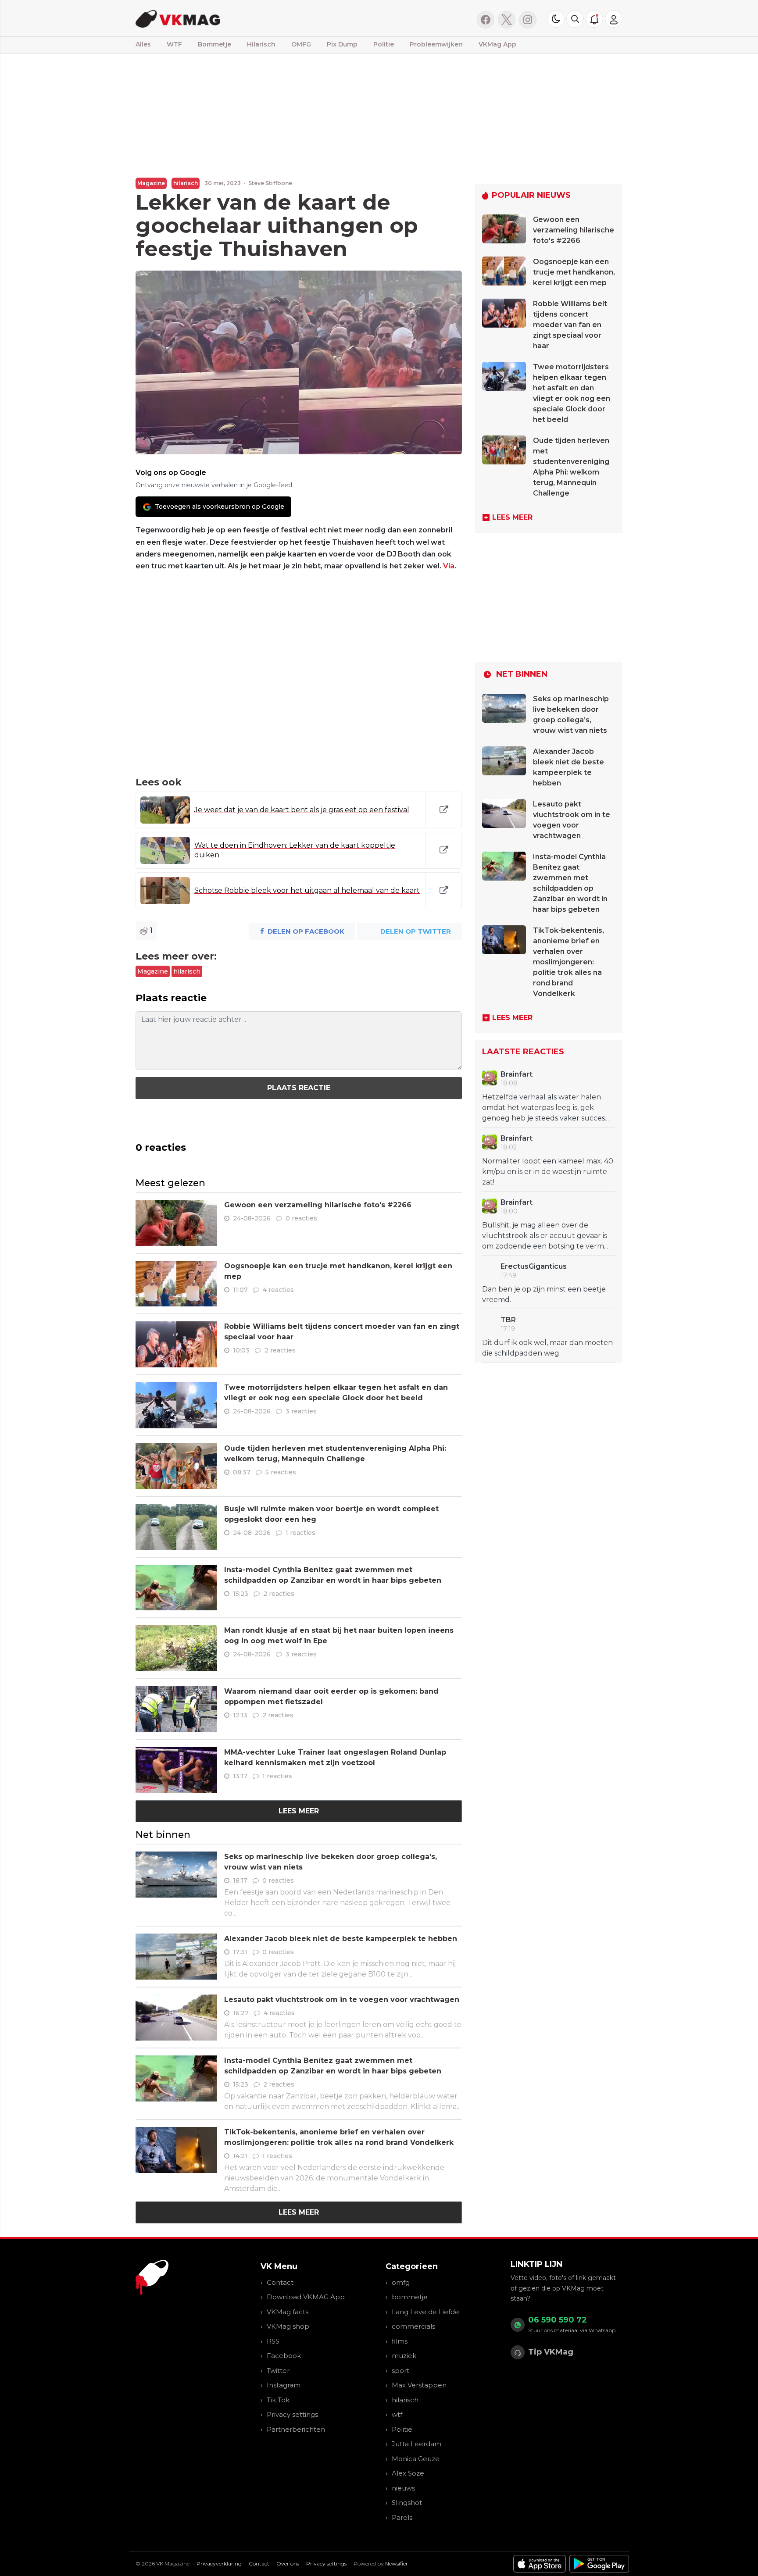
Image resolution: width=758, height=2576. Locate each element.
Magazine (151, 183)
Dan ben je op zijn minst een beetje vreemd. (544, 1294)
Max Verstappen (419, 2385)
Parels (402, 2517)
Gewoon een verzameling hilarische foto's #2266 (318, 1205)
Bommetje (215, 44)
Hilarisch (261, 44)
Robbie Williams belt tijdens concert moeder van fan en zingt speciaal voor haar (570, 325)
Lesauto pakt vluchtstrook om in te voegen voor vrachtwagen (342, 2000)
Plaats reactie (299, 1088)
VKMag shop (288, 2326)
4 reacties (278, 1290)
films (400, 2341)
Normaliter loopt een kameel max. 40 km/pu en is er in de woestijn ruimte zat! (548, 1172)
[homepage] (246, 18)
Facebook (284, 2356)
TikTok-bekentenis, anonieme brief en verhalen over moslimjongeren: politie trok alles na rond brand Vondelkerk (568, 962)
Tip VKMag (551, 2352)
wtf (397, 2414)
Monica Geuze (416, 2459)
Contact (280, 2282)
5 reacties (281, 1472)
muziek (404, 2356)
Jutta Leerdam (417, 2444)
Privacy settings (292, 2414)
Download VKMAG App (306, 2297)
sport (400, 2371)
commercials (413, 2326)
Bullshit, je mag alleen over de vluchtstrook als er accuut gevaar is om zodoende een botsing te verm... (545, 1236)
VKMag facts (288, 2312)
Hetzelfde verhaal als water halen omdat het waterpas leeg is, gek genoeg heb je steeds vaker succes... (545, 1108)
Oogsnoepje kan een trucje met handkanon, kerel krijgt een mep (574, 272)
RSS (273, 2341)
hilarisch (186, 183)
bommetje (410, 2297)
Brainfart (517, 1074)
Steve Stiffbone (270, 183)
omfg (401, 2282)
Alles (143, 44)
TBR (508, 1320)
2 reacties (280, 1350)
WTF (174, 44)
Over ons (288, 2564)
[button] (575, 19)
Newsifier (397, 2564)
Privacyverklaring (219, 2564)
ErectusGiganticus (534, 1266)
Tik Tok (278, 2400)
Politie (384, 44)
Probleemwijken (436, 44)
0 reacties (301, 1218)
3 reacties (301, 1411)
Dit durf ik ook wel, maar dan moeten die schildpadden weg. (547, 1348)
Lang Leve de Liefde (425, 2312)
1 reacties (300, 1533)
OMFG (301, 44)
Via (449, 566)
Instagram (284, 2385)
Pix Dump (342, 44)
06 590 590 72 (558, 2320)
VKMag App (497, 44)
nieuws (403, 2488)
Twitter (278, 2371)
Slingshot (407, 2503)
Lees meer (299, 1811)
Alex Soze (408, 2473)
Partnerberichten (296, 2429)
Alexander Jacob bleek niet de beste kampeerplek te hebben (341, 1939)
